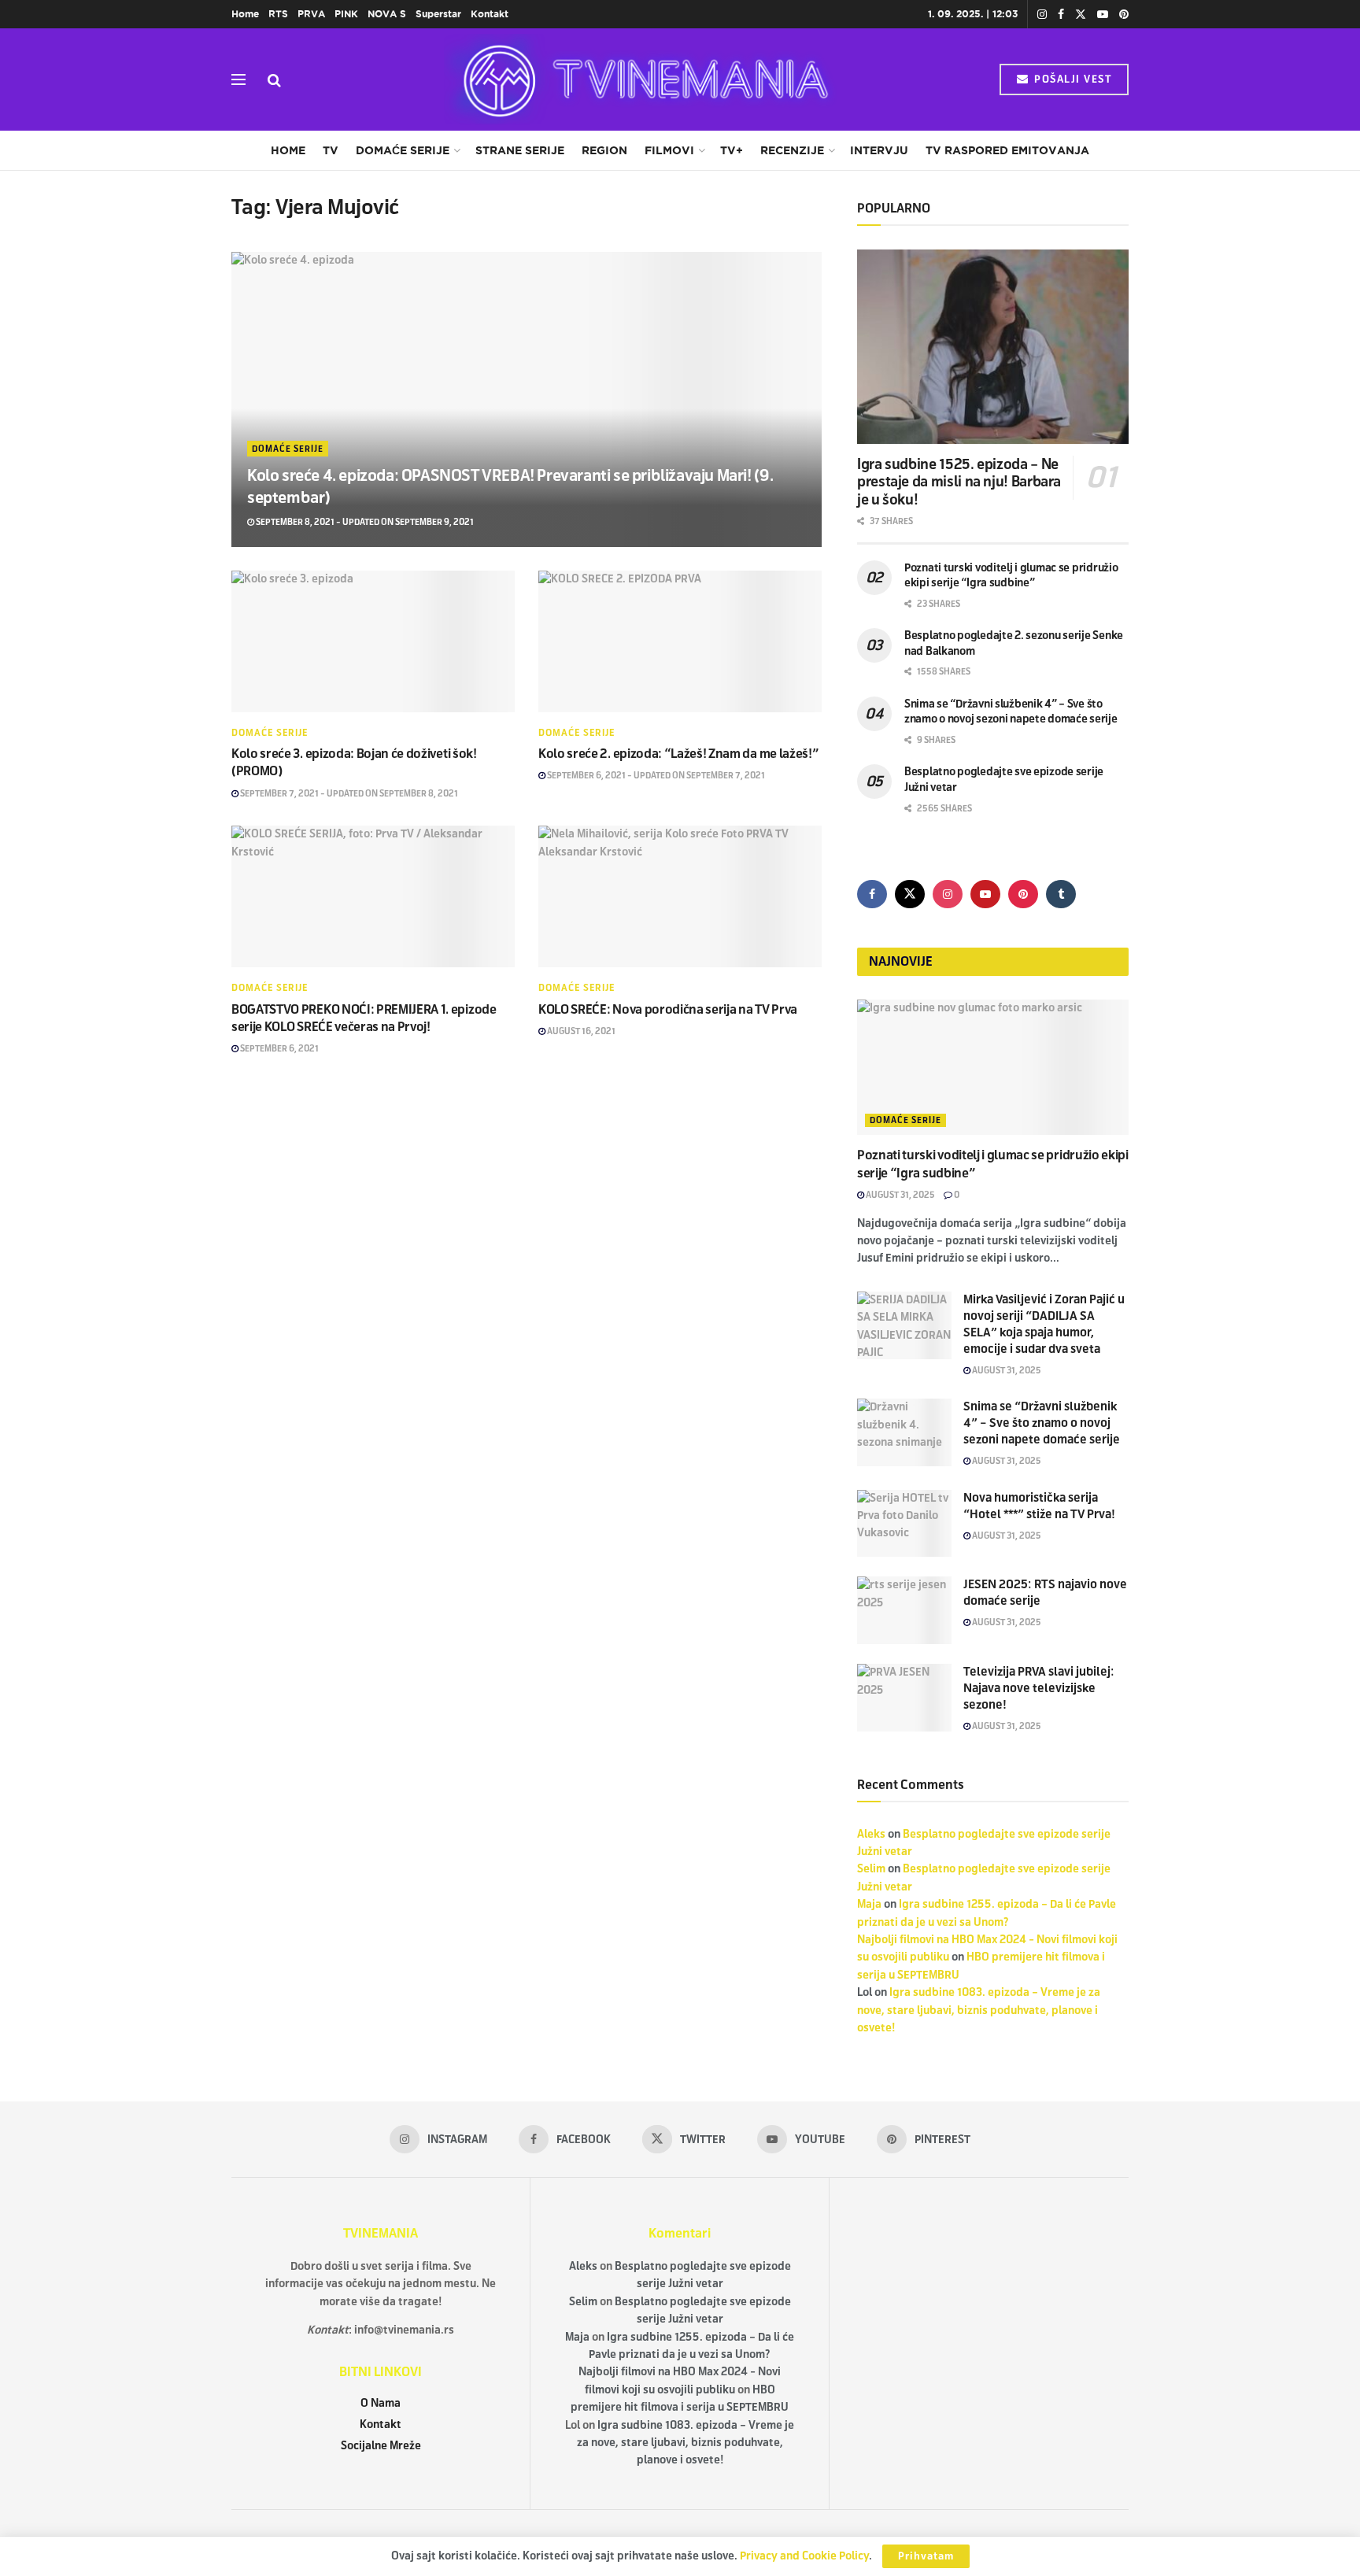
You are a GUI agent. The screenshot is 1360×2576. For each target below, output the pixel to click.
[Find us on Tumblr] (1061, 894)
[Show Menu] (238, 79)
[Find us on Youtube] (1103, 15)
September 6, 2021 (279, 1048)
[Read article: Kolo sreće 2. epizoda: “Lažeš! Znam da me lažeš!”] (680, 641)
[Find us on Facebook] (1061, 15)
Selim (871, 1869)
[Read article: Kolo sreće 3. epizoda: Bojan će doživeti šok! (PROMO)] (373, 641)
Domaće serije (403, 150)
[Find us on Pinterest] (1124, 15)
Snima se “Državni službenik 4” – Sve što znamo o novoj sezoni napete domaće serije (1042, 1423)
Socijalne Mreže (381, 2446)
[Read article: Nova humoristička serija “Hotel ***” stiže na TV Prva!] (904, 1524)
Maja (869, 1904)
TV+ (732, 150)
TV (331, 150)
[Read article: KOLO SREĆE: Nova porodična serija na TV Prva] (680, 896)
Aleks (871, 1834)
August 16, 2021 (580, 1031)
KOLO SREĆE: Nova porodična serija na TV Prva (668, 1009)
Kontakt (490, 14)
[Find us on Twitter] (1081, 15)
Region (604, 150)
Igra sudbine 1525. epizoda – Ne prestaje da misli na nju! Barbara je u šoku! (959, 482)
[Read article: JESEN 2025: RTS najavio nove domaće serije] (904, 1610)
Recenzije (792, 150)
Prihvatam (926, 2556)
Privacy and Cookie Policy (804, 2556)
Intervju (879, 150)
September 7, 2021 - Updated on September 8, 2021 (348, 793)
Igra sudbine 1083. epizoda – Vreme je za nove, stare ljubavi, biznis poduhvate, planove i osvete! (979, 2010)
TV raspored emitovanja (1007, 150)
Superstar (438, 14)
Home (245, 14)
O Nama (381, 2403)
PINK (346, 14)
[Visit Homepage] (641, 79)
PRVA (311, 14)
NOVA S (387, 14)
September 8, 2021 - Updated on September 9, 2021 (364, 522)
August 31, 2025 (900, 1195)
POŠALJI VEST (1072, 79)
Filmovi (669, 150)
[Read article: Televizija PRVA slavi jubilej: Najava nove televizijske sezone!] (904, 1698)
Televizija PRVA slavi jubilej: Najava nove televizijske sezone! (1039, 1688)
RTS (278, 14)
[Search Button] (274, 79)
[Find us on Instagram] (1042, 15)
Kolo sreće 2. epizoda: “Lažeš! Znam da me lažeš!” (678, 754)
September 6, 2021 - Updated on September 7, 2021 (655, 775)
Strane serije (520, 150)
